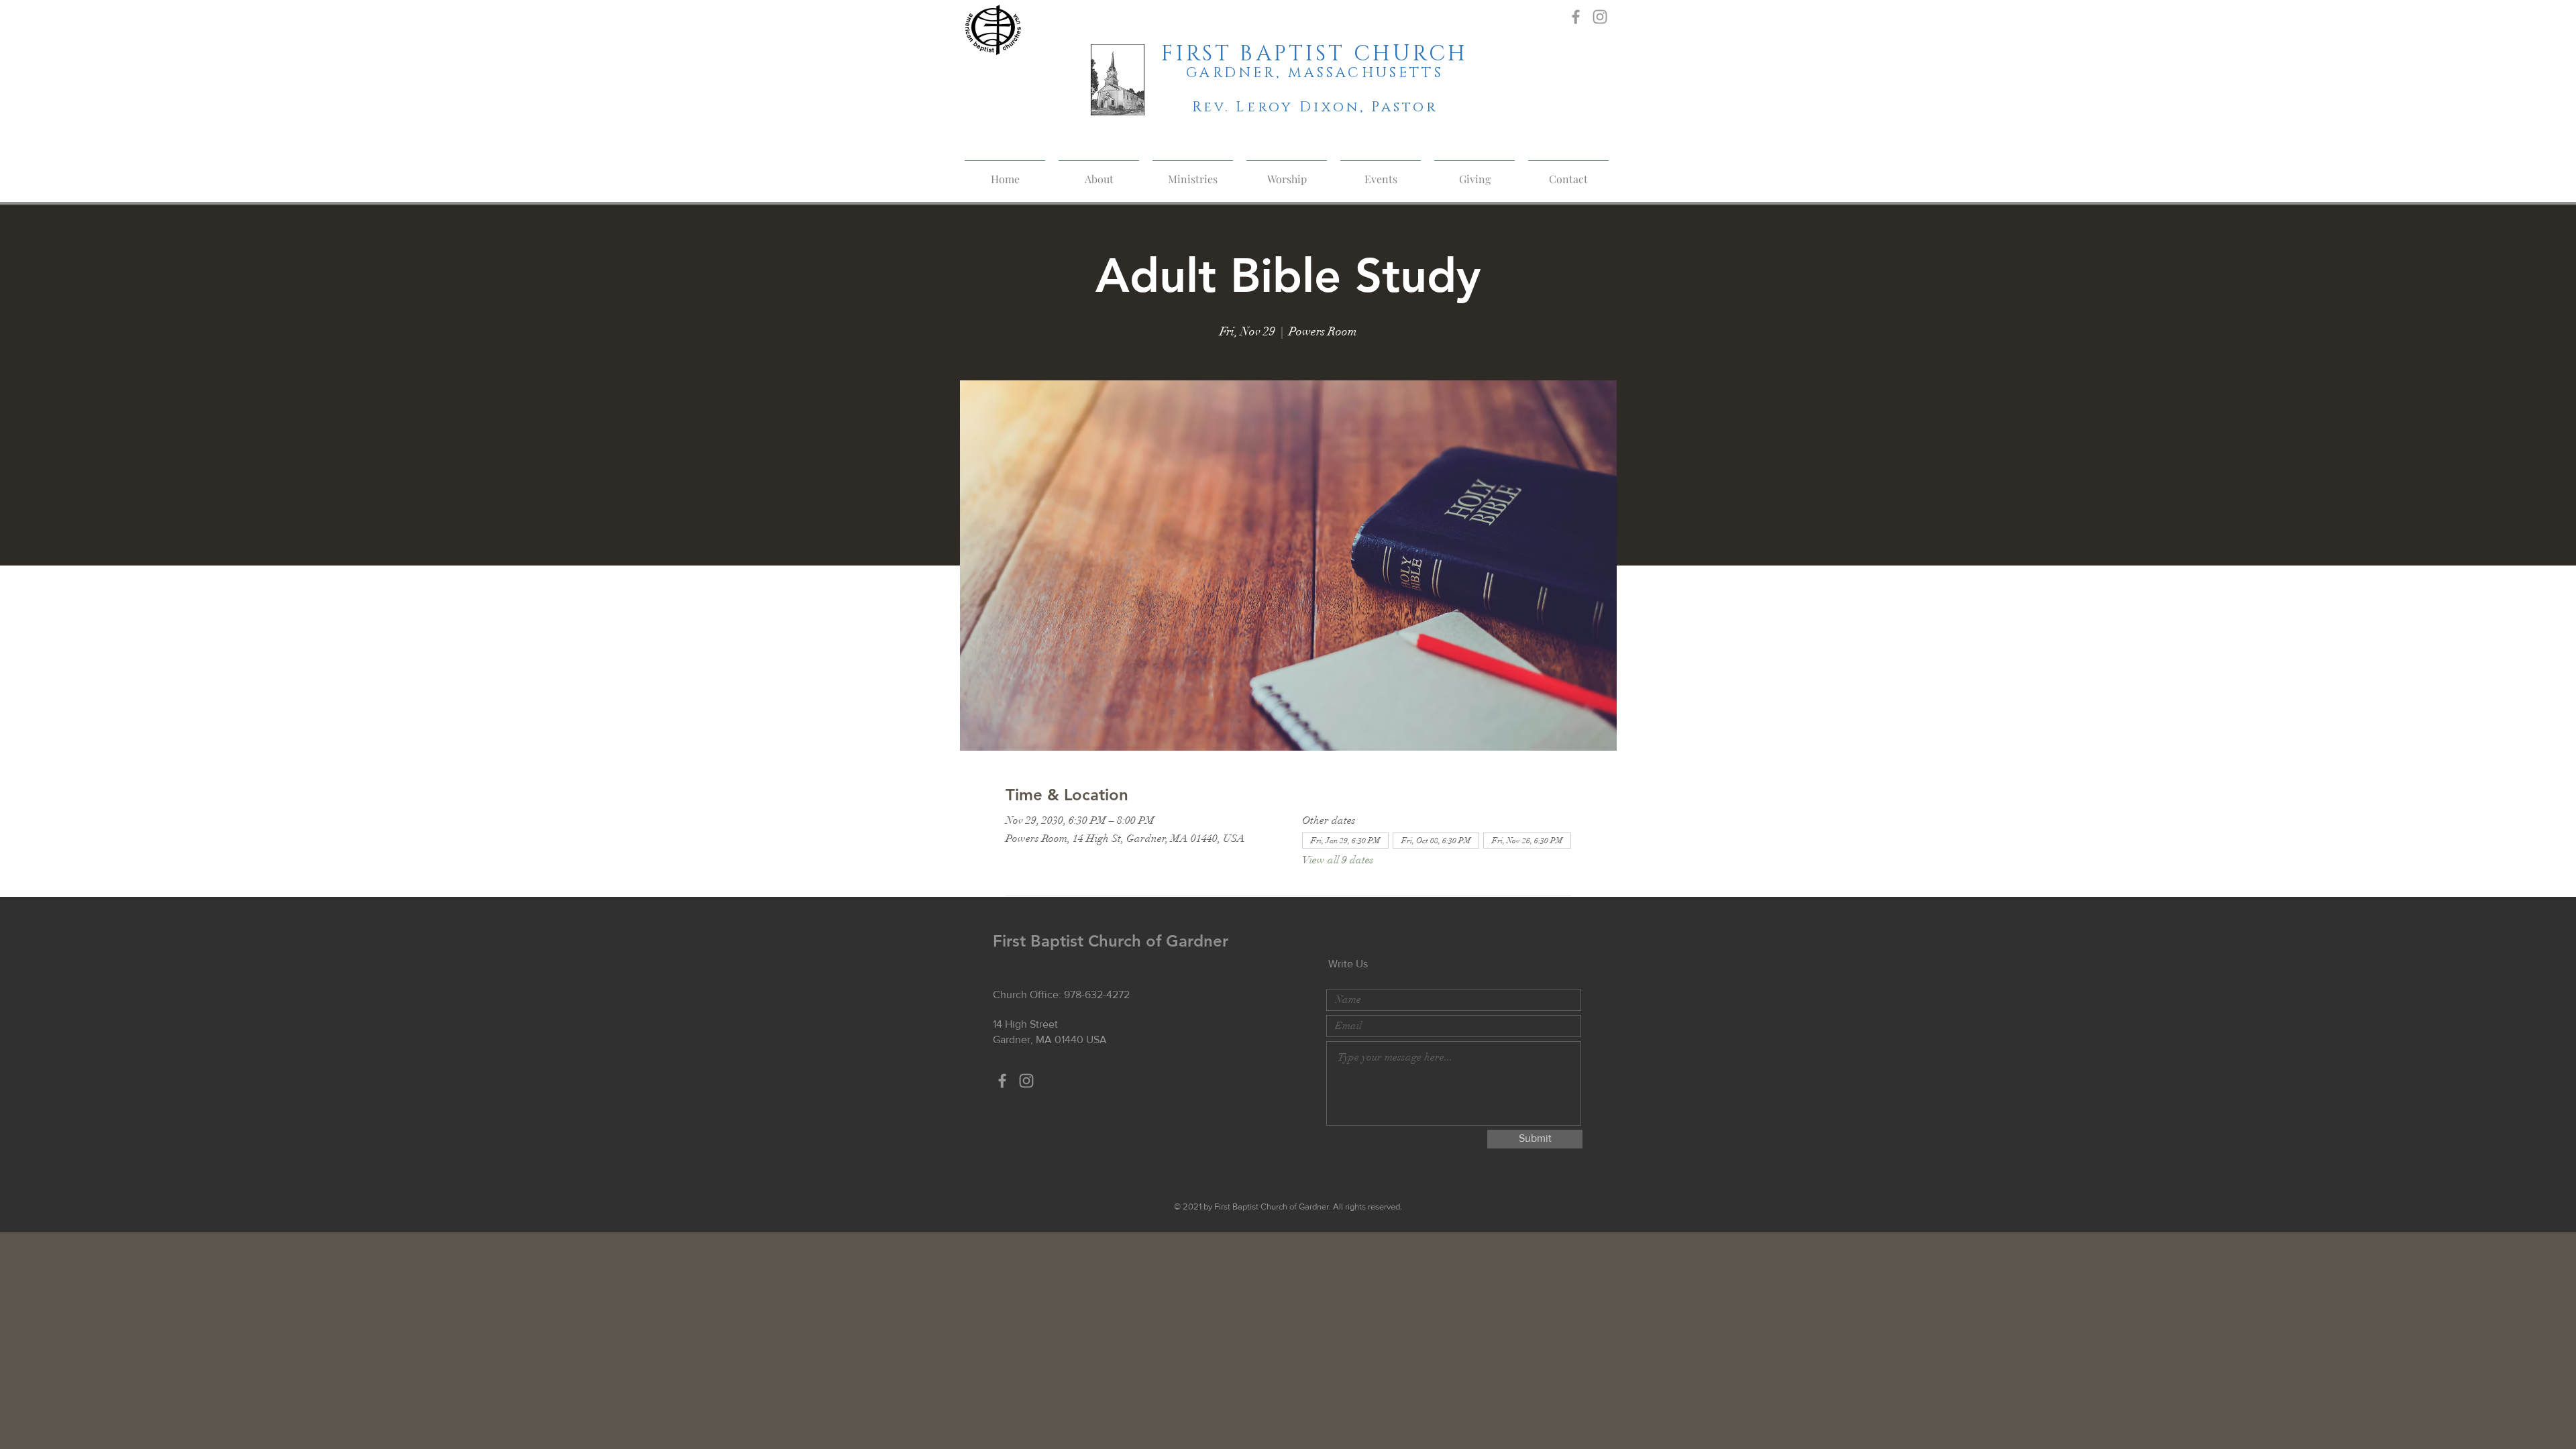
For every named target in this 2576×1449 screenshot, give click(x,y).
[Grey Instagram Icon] (1600, 17)
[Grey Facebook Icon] (1576, 17)
